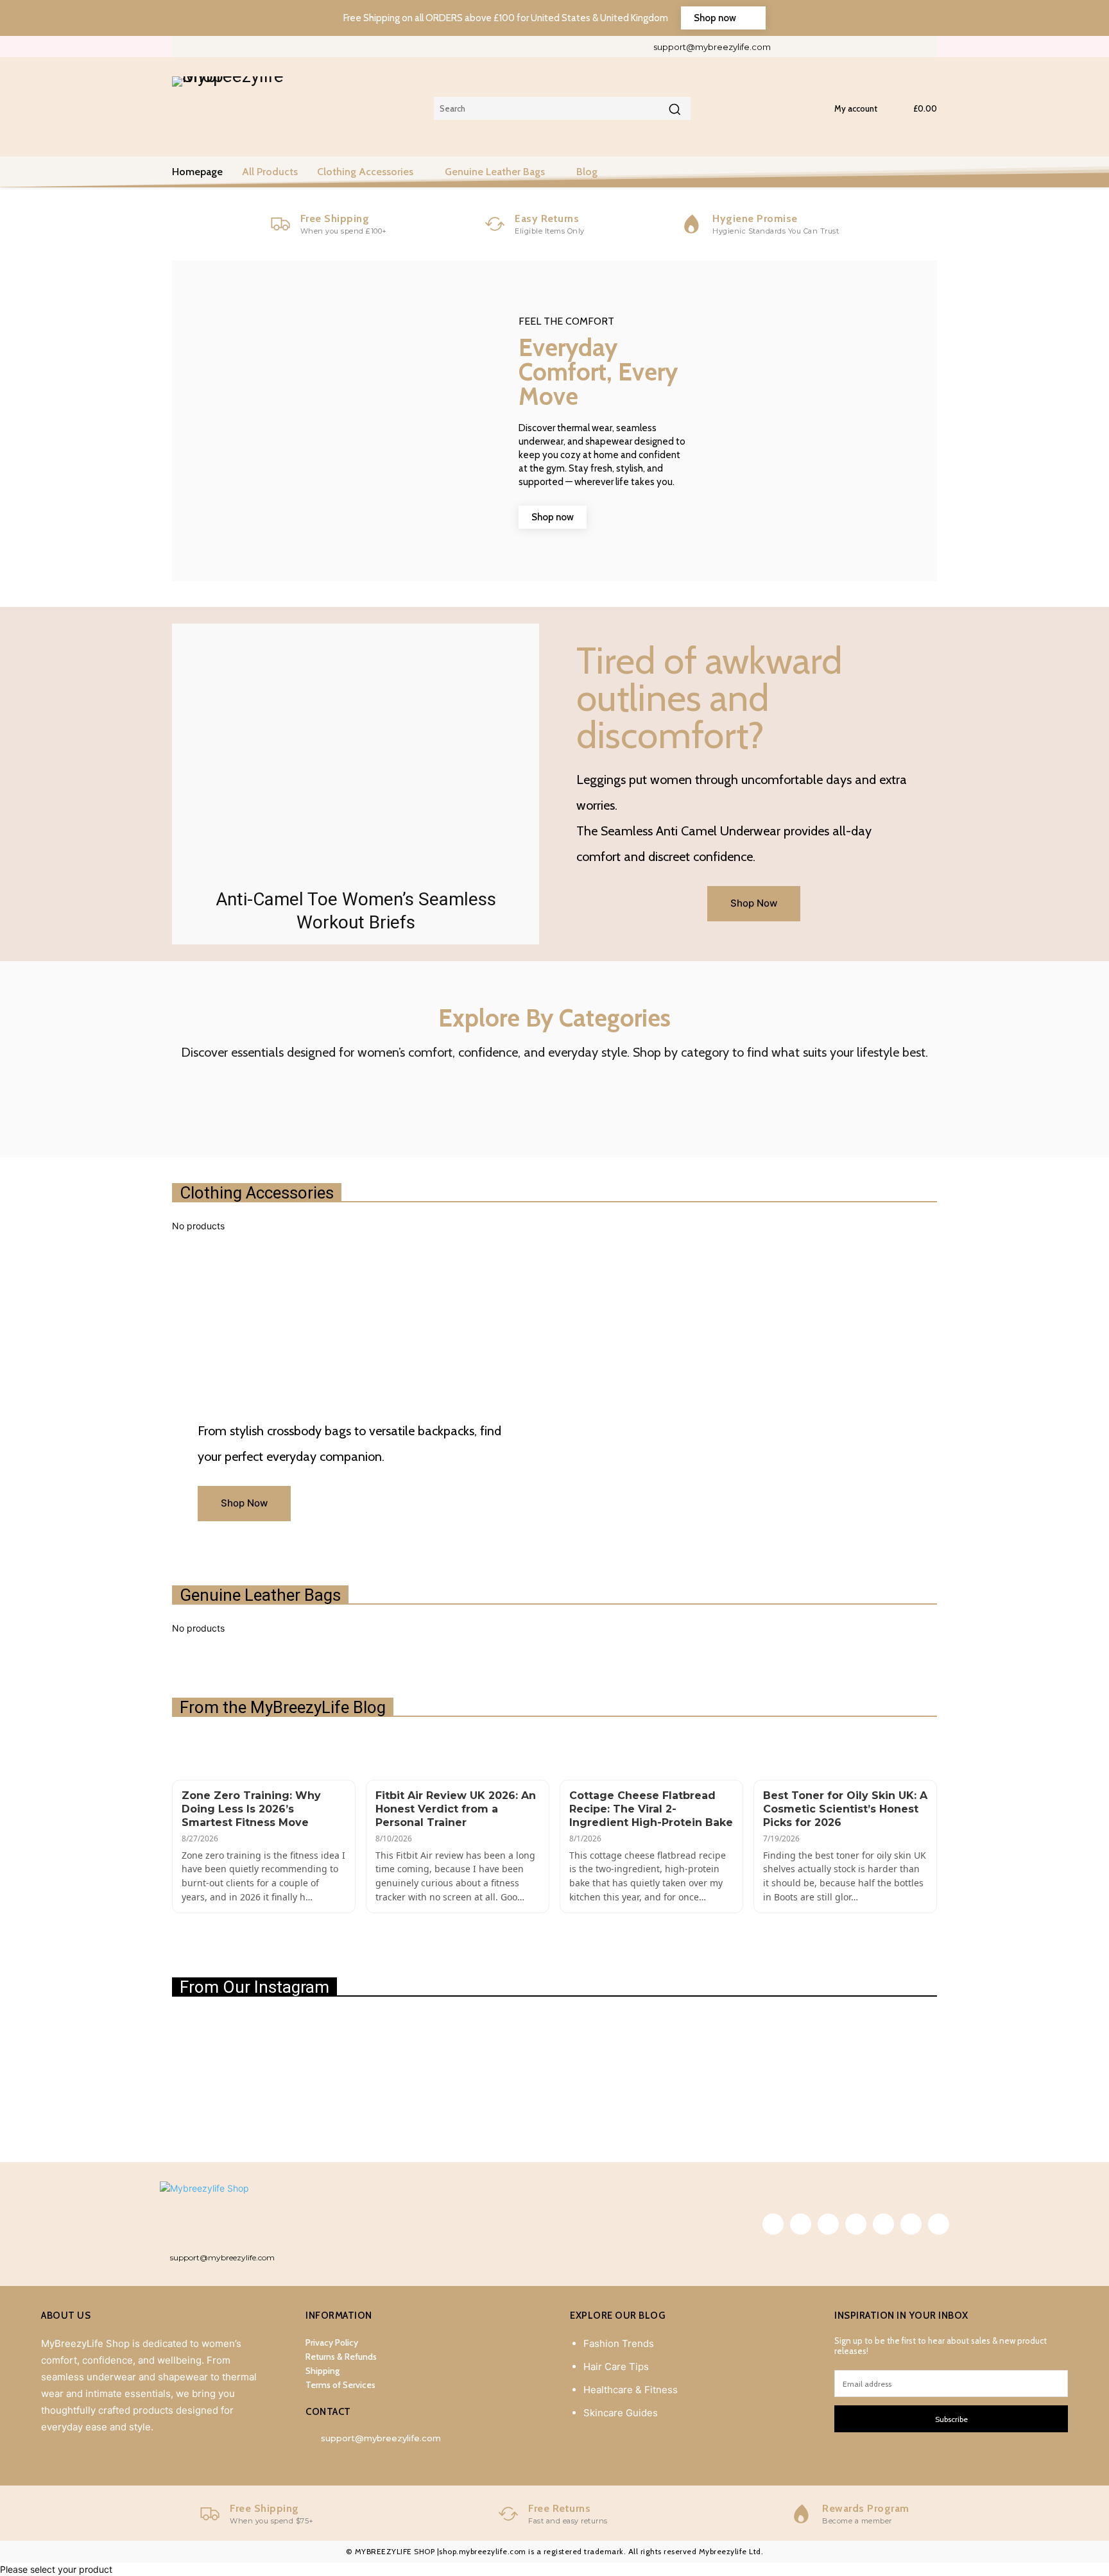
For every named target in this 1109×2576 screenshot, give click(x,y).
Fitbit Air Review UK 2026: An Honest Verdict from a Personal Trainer (456, 1809)
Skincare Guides (621, 2413)
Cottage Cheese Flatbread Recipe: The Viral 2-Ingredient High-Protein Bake (651, 1809)
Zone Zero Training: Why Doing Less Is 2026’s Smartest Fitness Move (251, 1809)
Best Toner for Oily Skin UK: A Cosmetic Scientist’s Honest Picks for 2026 (845, 1809)
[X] (881, 47)
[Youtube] (924, 47)
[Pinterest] (838, 47)
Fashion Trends (619, 2343)
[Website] (902, 47)
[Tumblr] (859, 47)
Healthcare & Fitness (631, 2390)
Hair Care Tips (616, 2367)
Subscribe (951, 2419)
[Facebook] (795, 47)
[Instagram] (817, 47)
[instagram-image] (235, 2076)
